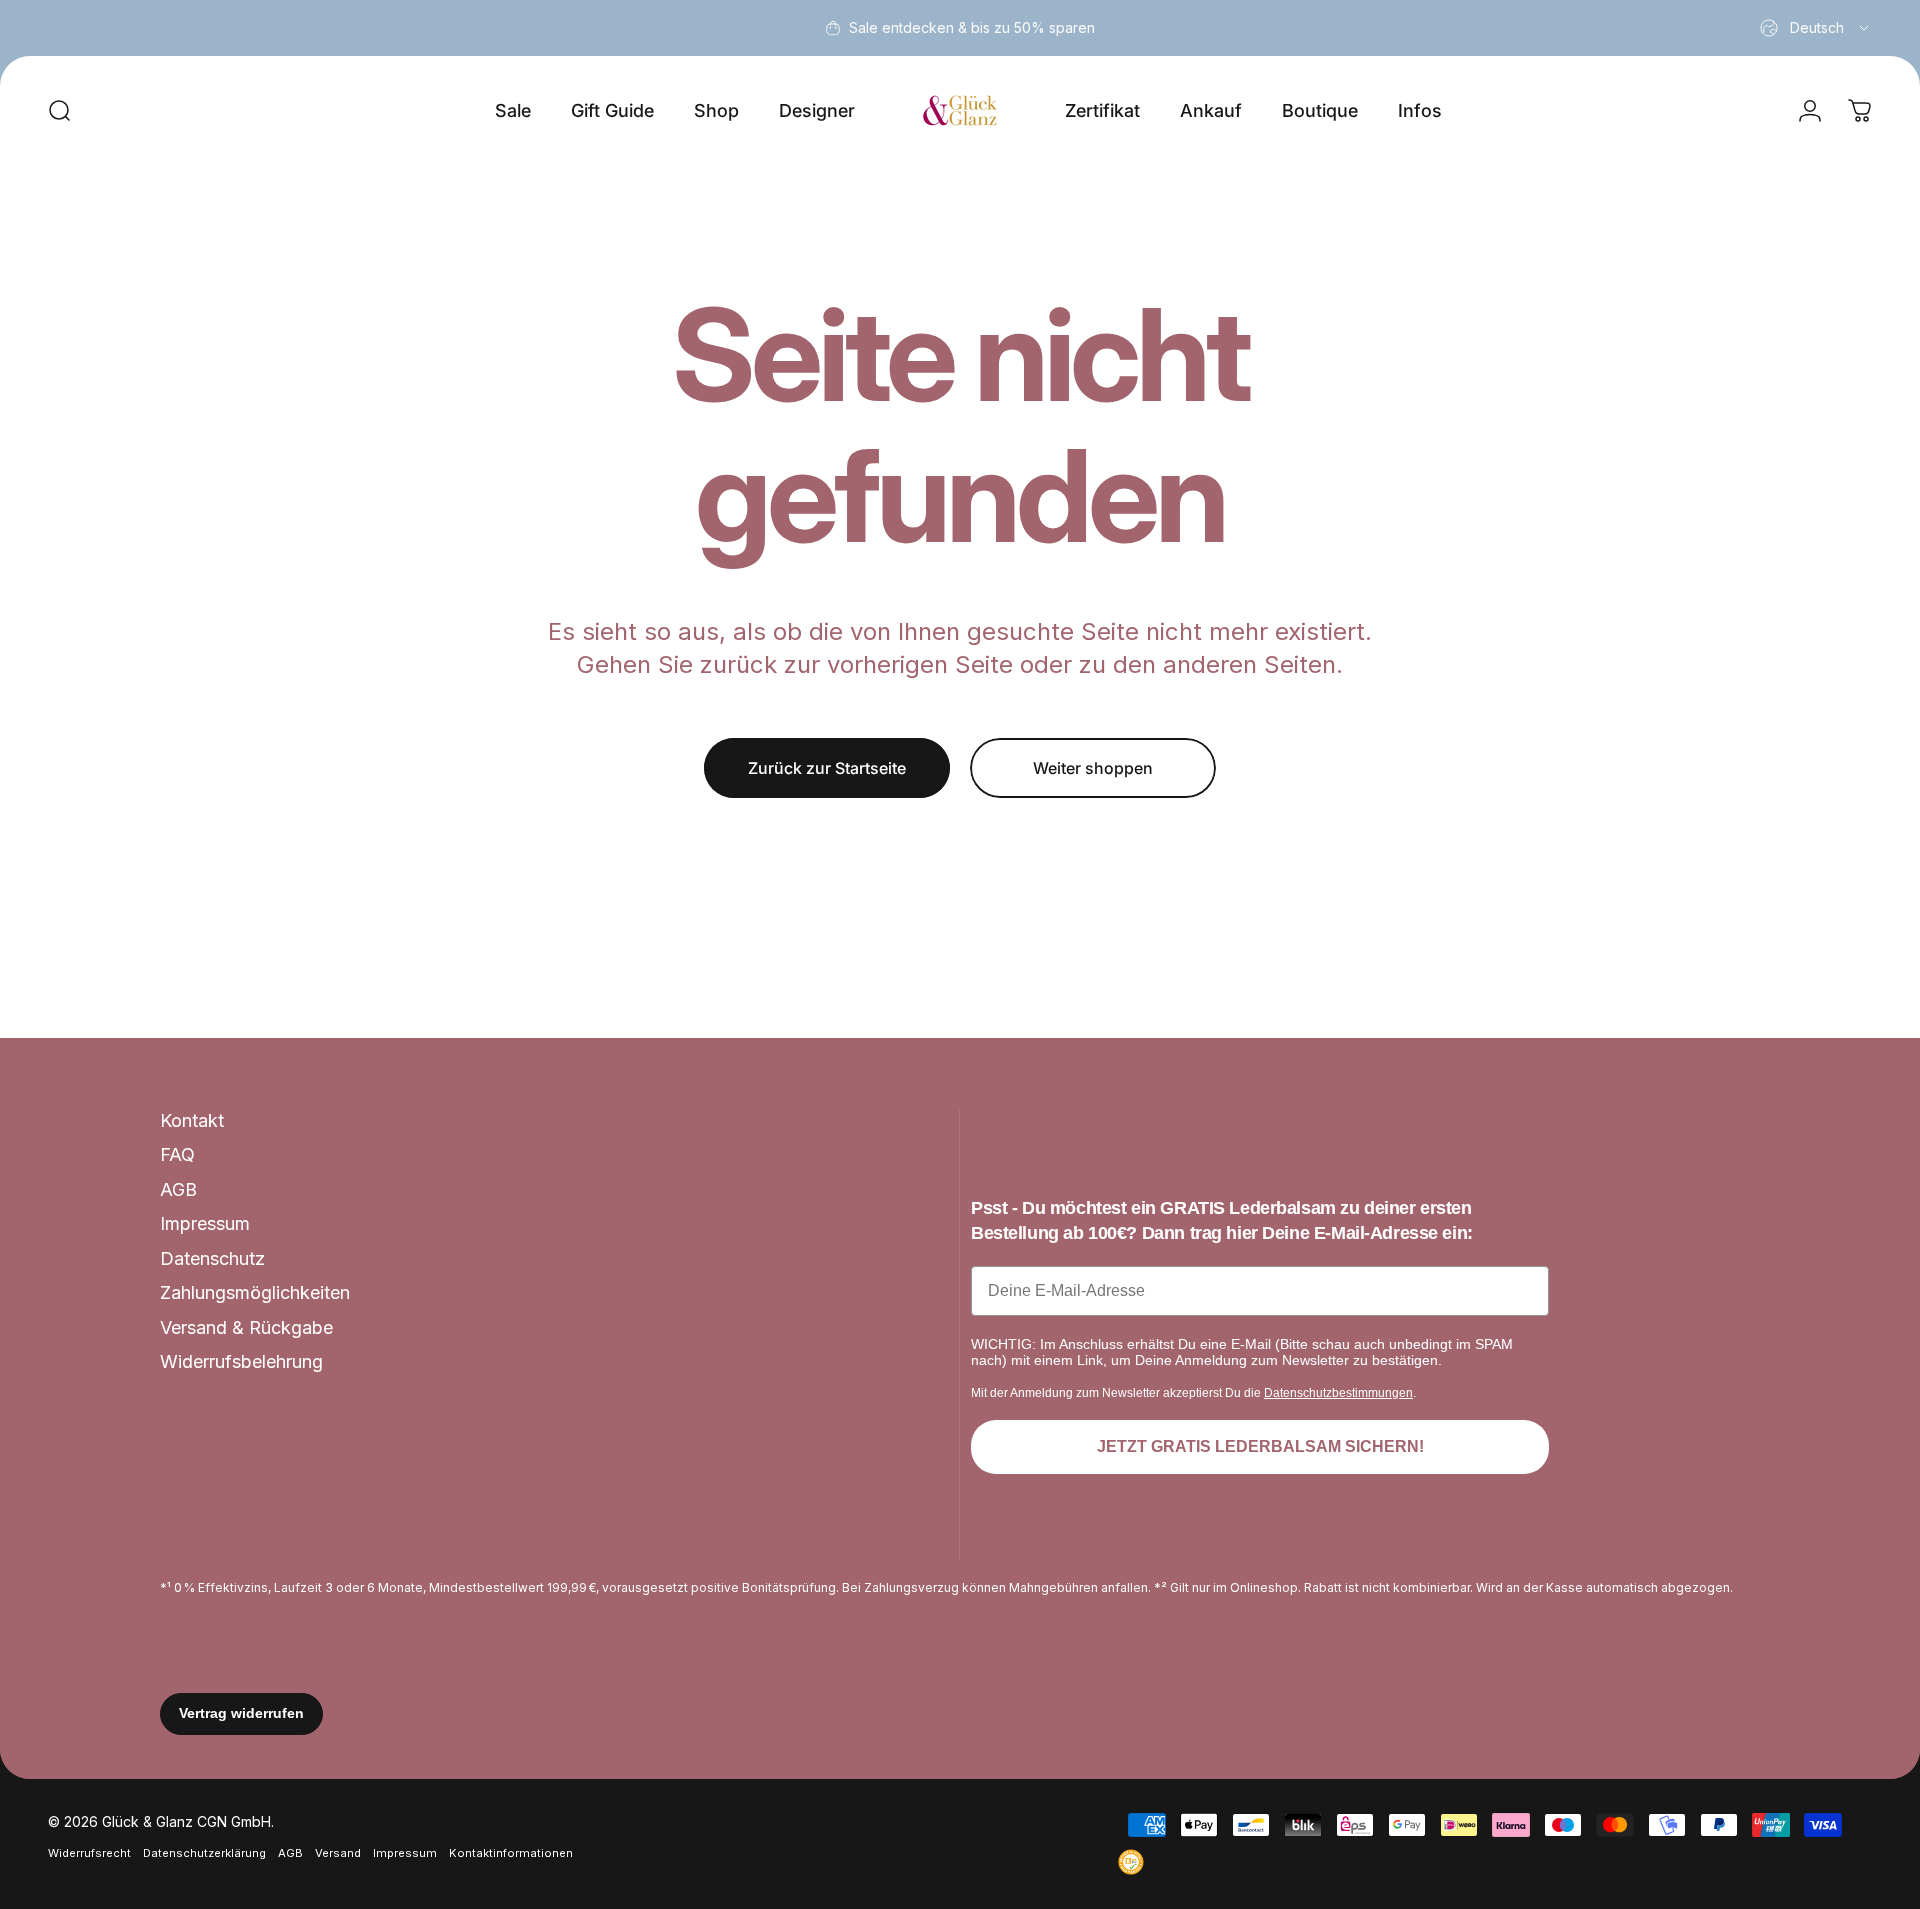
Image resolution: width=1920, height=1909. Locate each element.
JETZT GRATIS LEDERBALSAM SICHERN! (1260, 1446)
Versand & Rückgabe (246, 1327)
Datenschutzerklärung (204, 1853)
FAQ (177, 1154)
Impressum (205, 1223)
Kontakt (192, 1120)
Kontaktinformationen (511, 1853)
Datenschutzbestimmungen (1338, 1393)
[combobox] (1816, 28)
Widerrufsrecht (89, 1853)
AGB (178, 1189)
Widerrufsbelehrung (241, 1361)
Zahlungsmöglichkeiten (255, 1292)
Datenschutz (212, 1258)
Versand (338, 1853)
